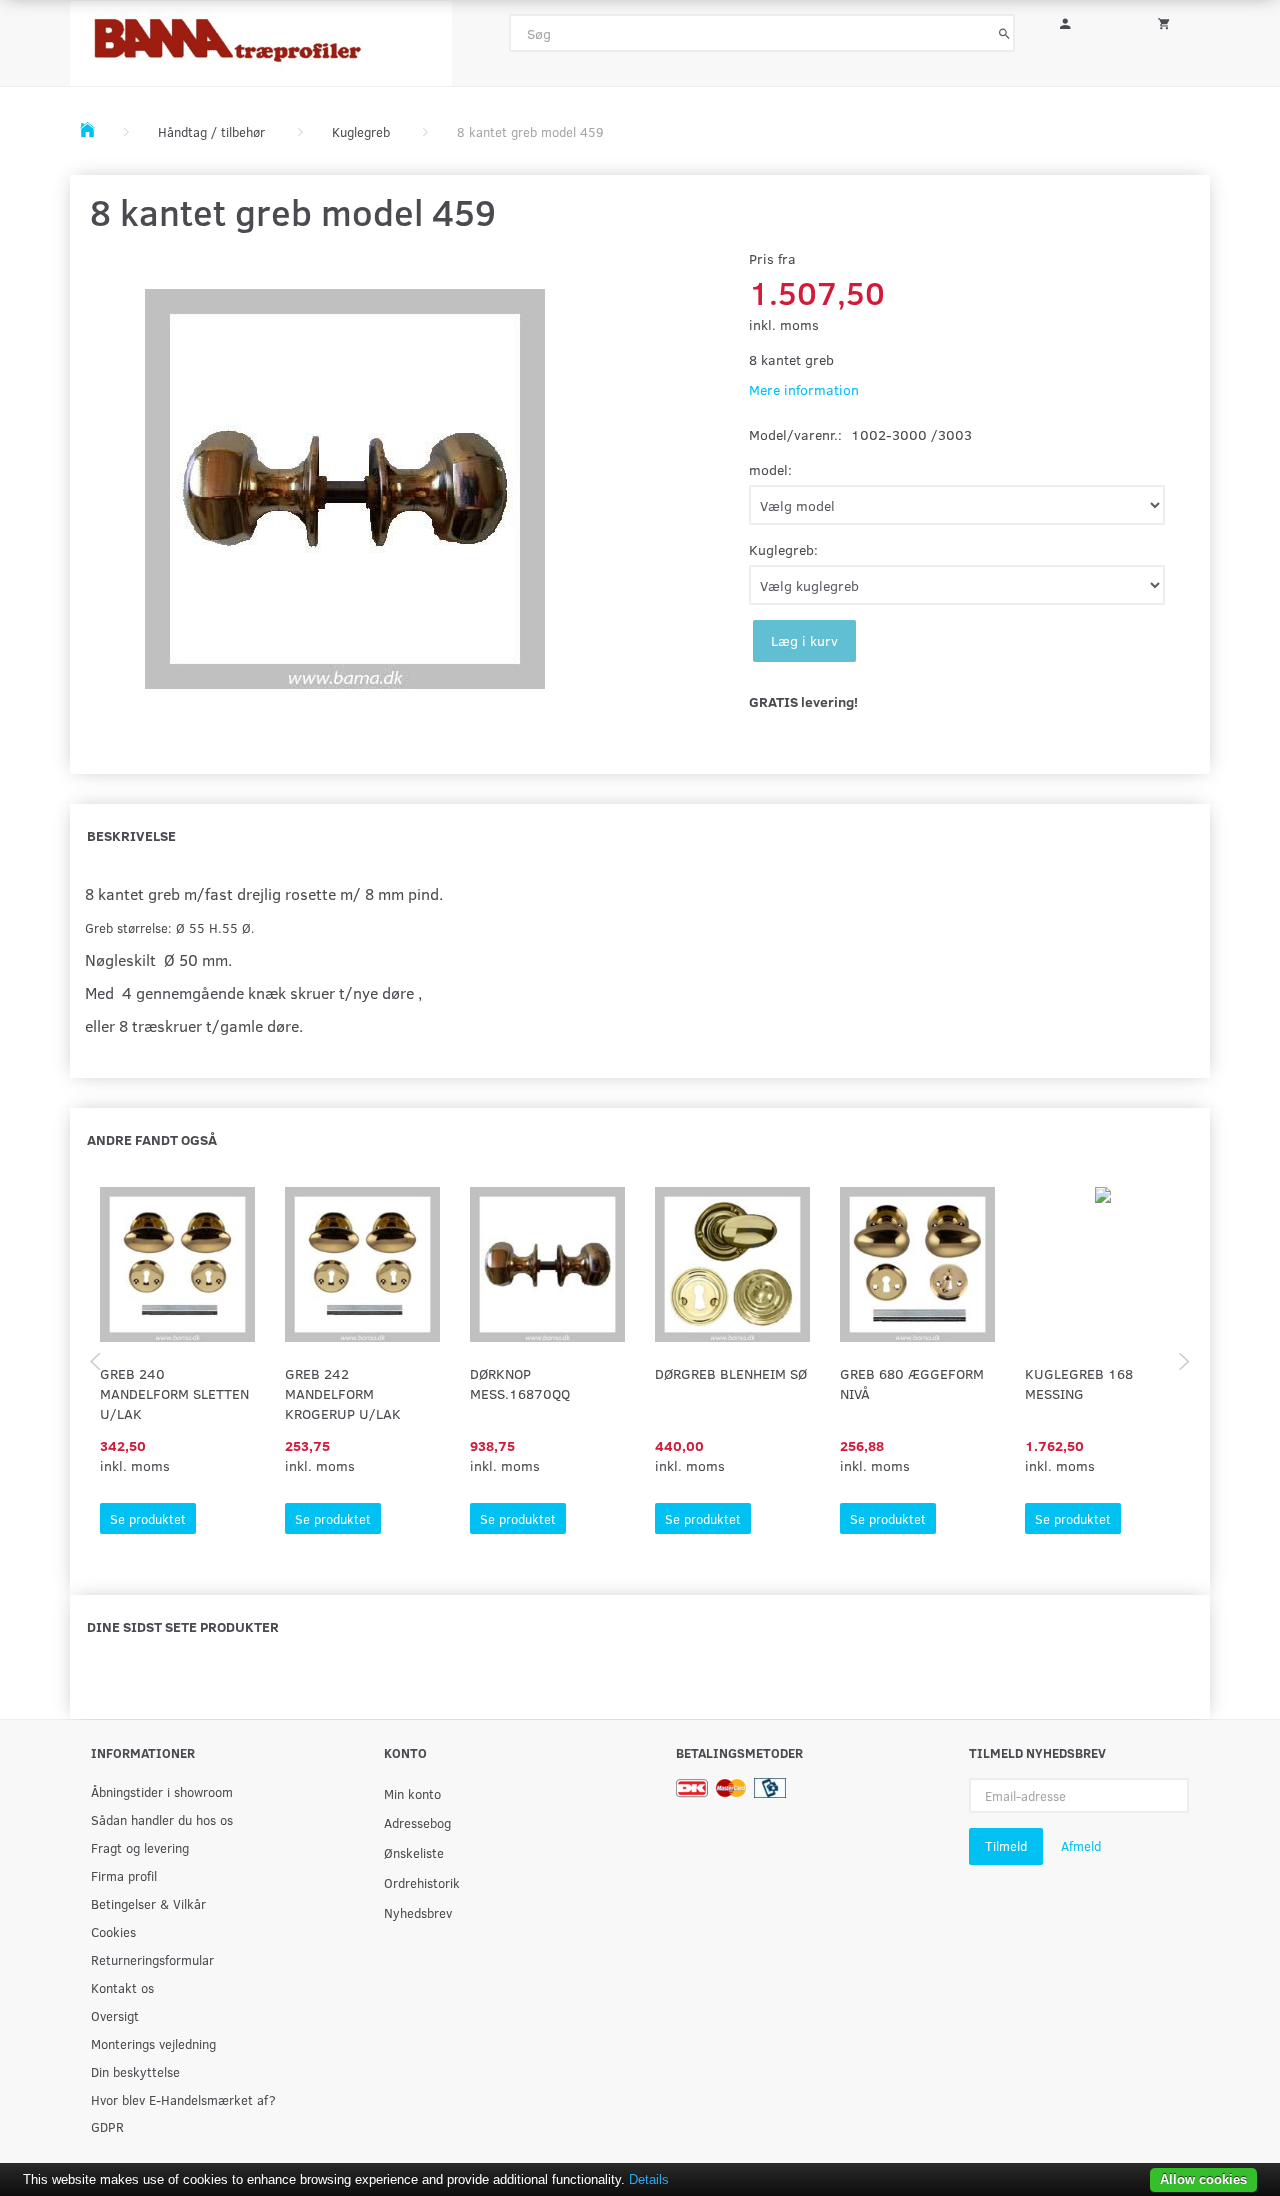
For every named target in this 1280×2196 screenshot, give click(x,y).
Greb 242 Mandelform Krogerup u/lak (343, 1393)
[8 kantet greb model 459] (344, 489)
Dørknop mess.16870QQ (520, 1383)
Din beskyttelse (135, 2071)
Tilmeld (1006, 1846)
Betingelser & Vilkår (148, 1903)
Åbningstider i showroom (162, 1791)
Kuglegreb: (783, 549)
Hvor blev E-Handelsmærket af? (183, 2099)
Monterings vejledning (153, 2043)
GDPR (107, 2126)
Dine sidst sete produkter (183, 1626)
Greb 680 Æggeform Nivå (912, 1383)
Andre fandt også (152, 1139)
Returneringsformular (152, 1959)
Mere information (804, 389)
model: (770, 469)
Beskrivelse (131, 835)
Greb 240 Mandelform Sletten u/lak (174, 1393)
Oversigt (115, 2015)
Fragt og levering (140, 1847)
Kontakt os (122, 1987)
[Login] (1079, 21)
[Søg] (1004, 33)
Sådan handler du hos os (162, 1819)
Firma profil (124, 1875)
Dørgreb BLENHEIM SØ (731, 1373)
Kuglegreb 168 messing (1079, 1383)
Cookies (113, 1931)
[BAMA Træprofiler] (261, 37)
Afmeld (1081, 1846)
